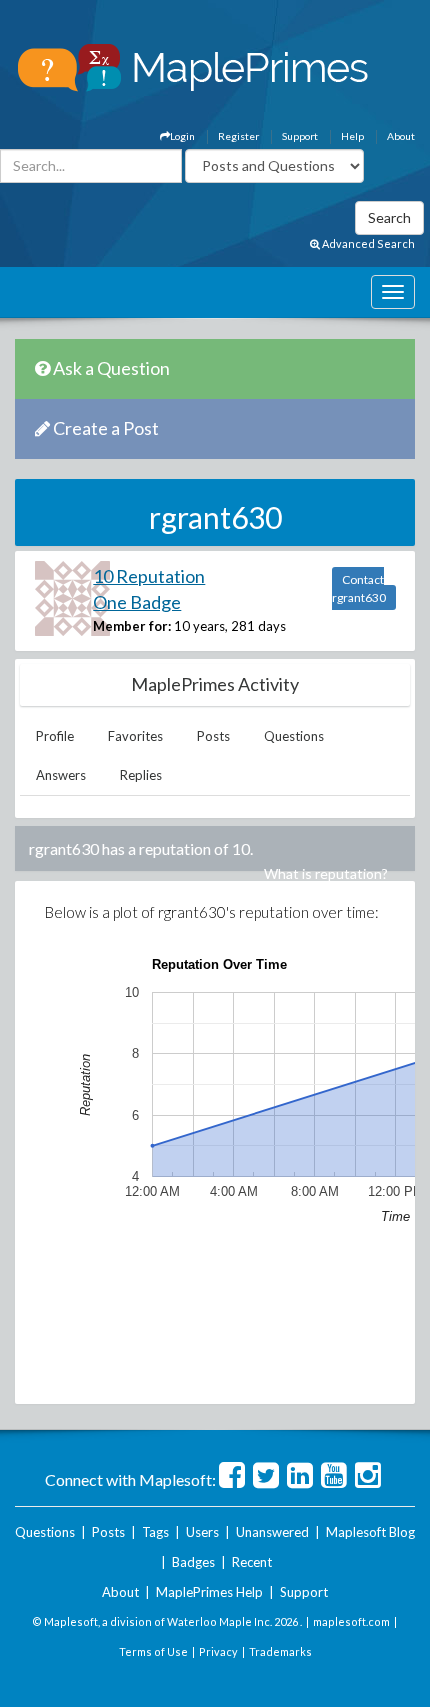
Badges (193, 1562)
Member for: (132, 626)
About (401, 136)
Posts (213, 736)
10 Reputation (149, 576)
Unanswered (272, 1532)
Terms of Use (153, 1651)
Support (300, 136)
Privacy (218, 1651)
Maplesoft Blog (370, 1532)
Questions (294, 736)
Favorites (135, 736)
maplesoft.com (351, 1621)
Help (352, 136)
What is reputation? (326, 873)
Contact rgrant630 (359, 588)
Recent (252, 1562)
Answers (61, 775)
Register (238, 136)
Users (202, 1532)
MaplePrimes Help (209, 1592)
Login (182, 136)
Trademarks (280, 1651)
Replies (141, 775)
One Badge (137, 602)
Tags (155, 1532)
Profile (55, 736)
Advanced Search (367, 243)
